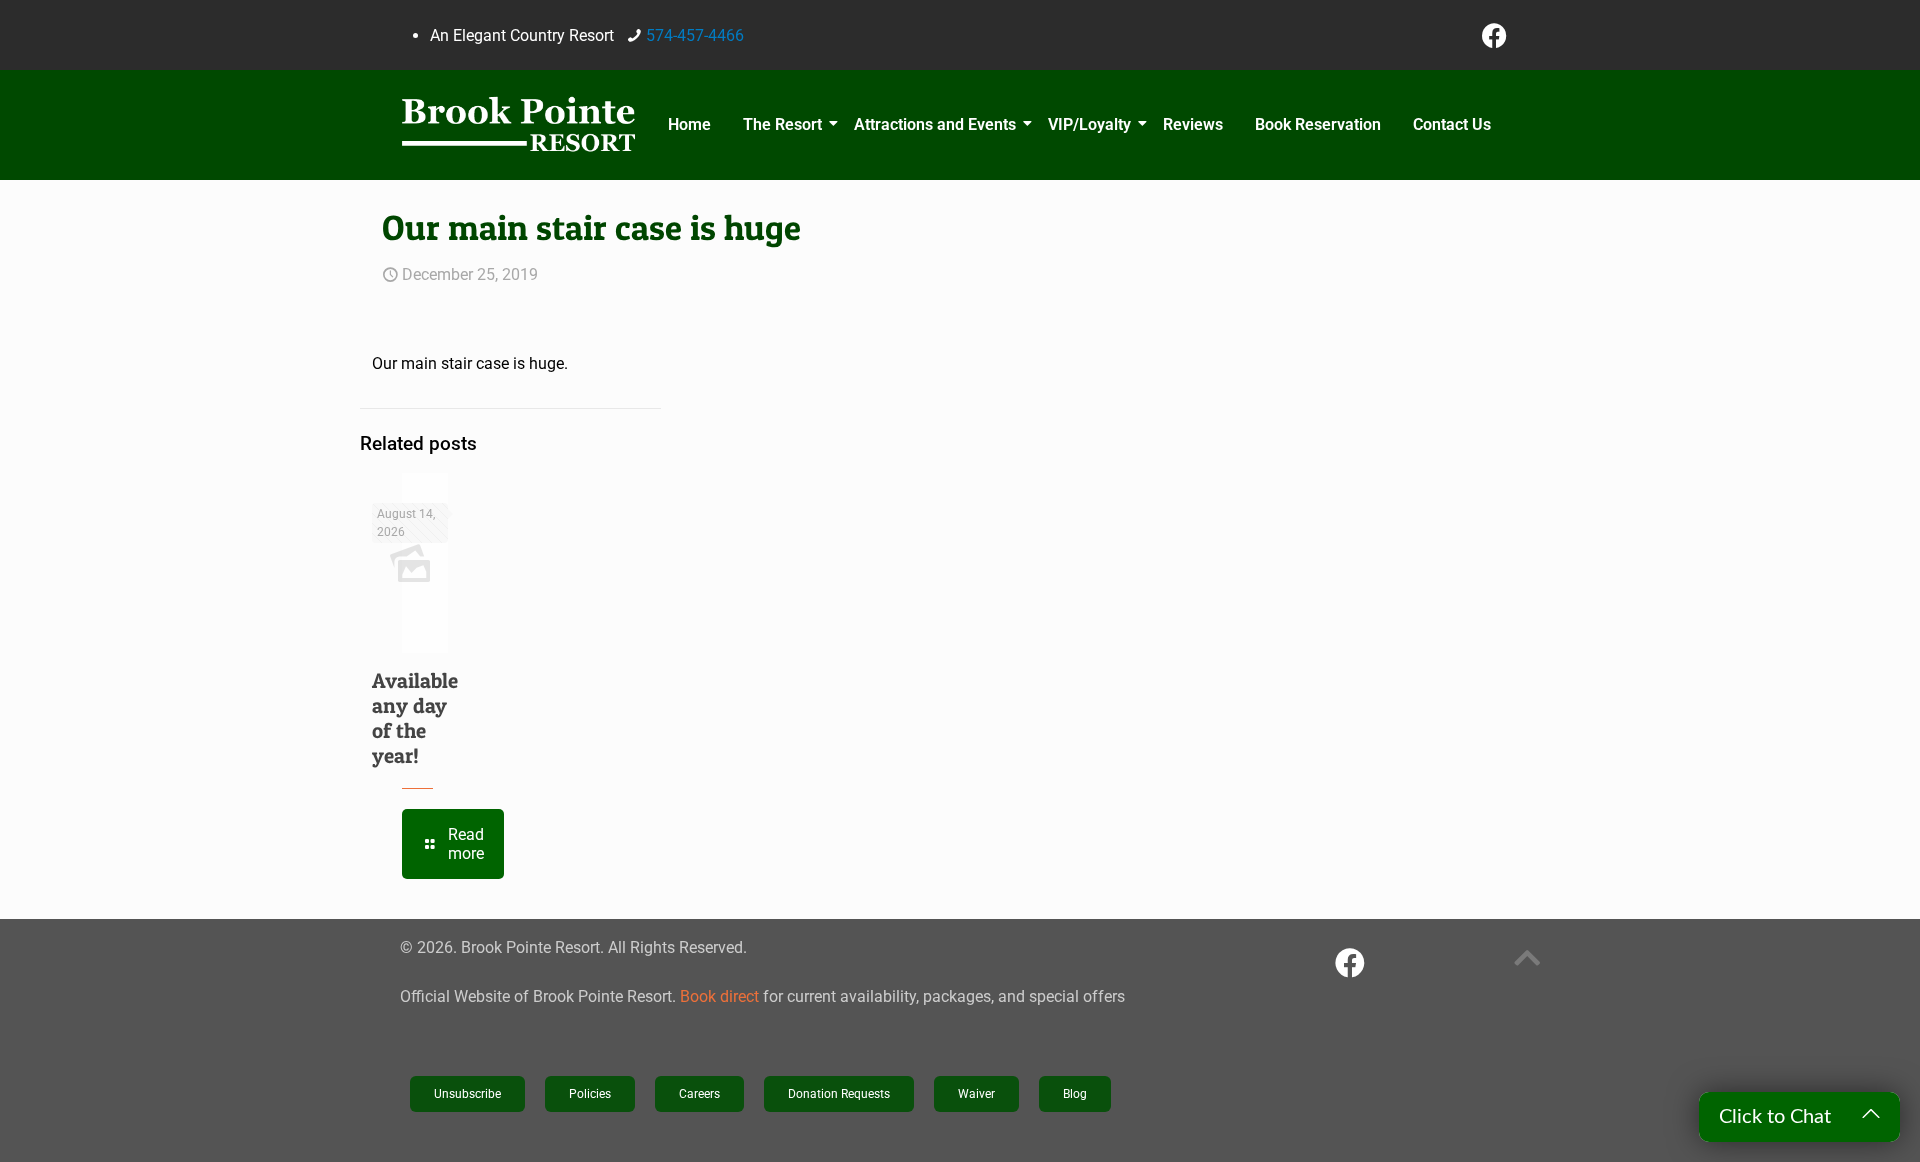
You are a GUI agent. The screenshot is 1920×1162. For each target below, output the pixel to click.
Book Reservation (1318, 124)
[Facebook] (1495, 35)
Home (689, 124)
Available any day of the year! (415, 718)
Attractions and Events (935, 124)
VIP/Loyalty (1089, 124)
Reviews (1193, 124)
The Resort (782, 124)
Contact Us (1452, 124)
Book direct (719, 996)
